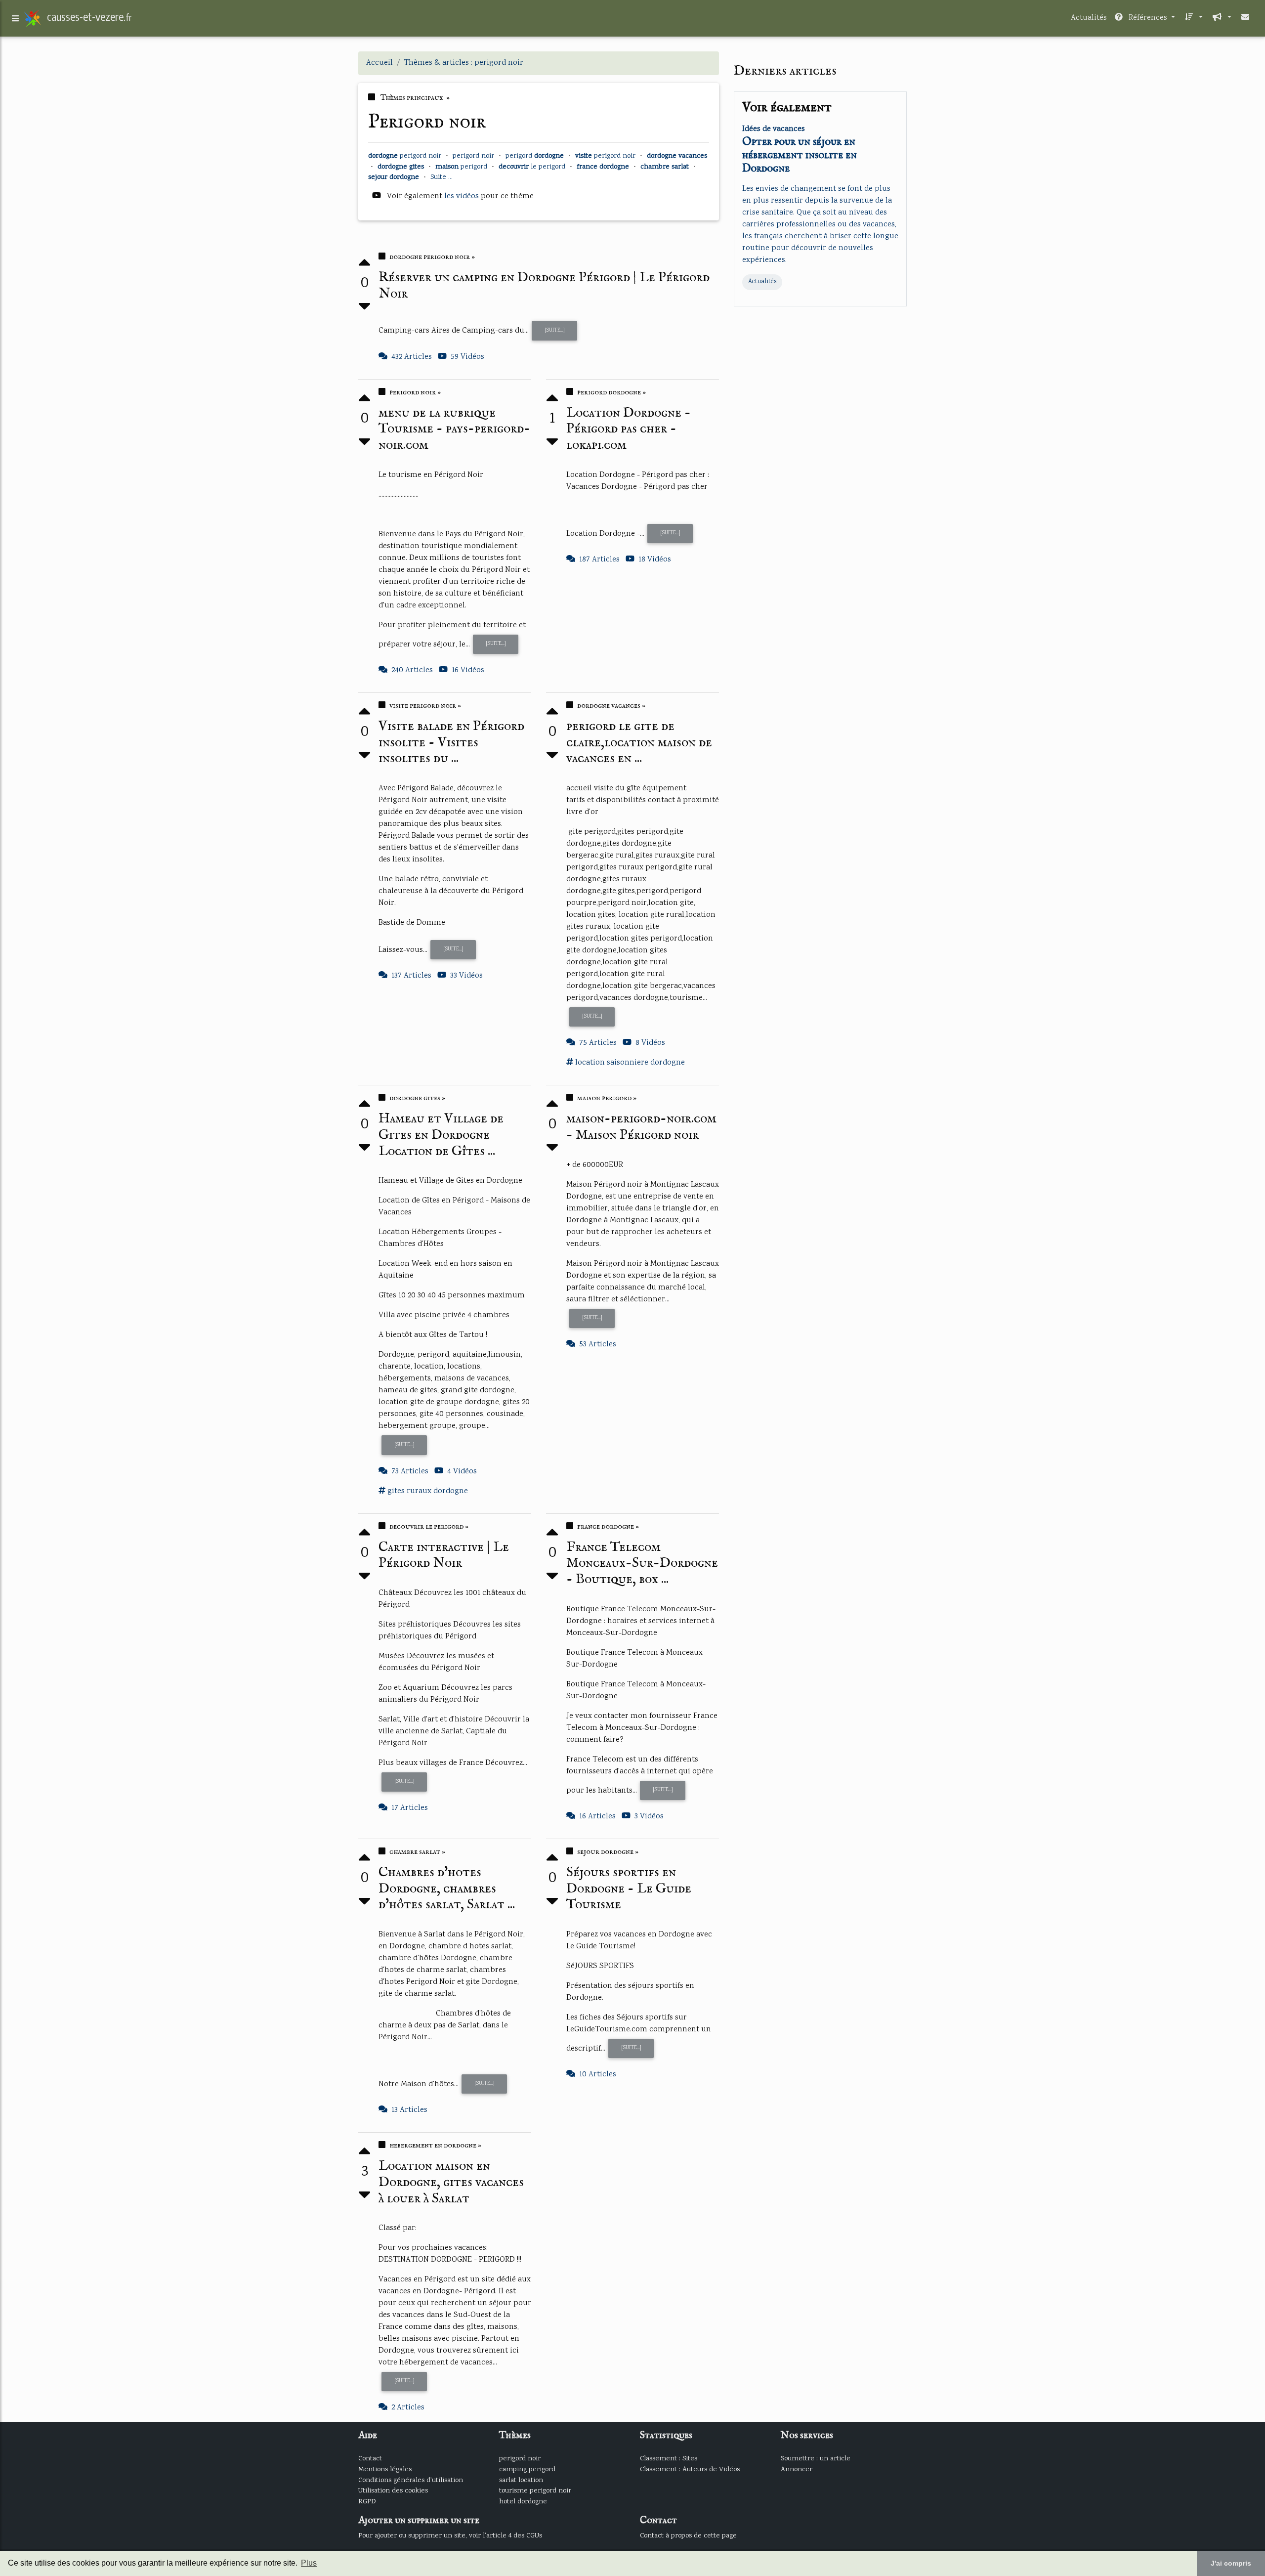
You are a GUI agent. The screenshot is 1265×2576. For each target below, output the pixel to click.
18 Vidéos (655, 560)
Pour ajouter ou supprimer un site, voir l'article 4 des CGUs (450, 2536)
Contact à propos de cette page (688, 2536)
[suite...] (555, 330)
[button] (1193, 18)
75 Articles (598, 1043)
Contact (370, 2459)
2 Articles (408, 2408)
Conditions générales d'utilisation (411, 2480)
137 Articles (411, 976)
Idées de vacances (774, 129)
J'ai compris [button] (1231, 2563)
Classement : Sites (669, 2459)
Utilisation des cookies (393, 2491)
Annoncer (797, 2469)
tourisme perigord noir (535, 2491)
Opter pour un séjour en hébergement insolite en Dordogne (800, 155)
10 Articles (598, 2075)
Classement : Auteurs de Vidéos (690, 2469)
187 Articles (599, 560)
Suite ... (442, 177)
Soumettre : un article (816, 2459)
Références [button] (1148, 18)
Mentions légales (385, 2469)
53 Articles (598, 1345)
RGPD (367, 2502)
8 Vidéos (650, 1043)
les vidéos (463, 196)
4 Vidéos (462, 1472)
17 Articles (410, 1808)
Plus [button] (309, 2563)
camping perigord (527, 2469)
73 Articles (410, 1472)
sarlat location (521, 2480)
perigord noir (520, 2459)
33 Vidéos (466, 976)
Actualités (1089, 18)
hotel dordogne (523, 2502)
